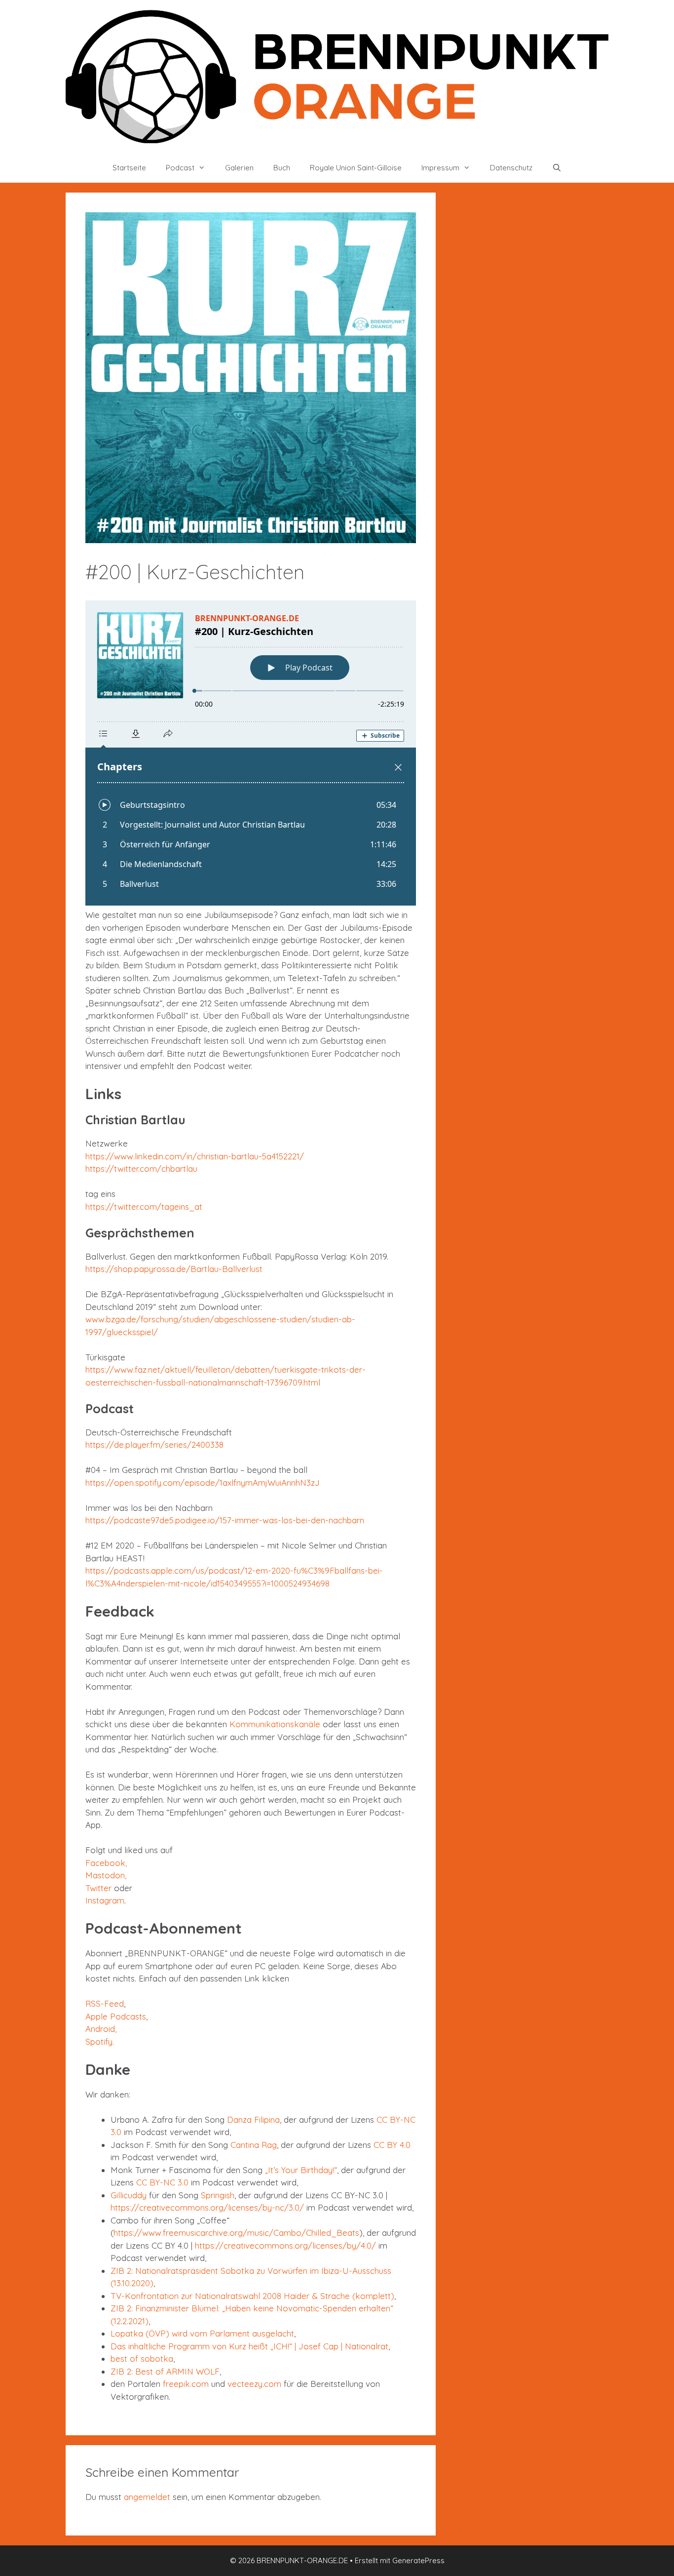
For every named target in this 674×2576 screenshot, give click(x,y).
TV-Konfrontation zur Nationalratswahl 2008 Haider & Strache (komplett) (252, 2296)
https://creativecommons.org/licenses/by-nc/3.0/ (207, 2207)
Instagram (105, 1900)
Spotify (99, 2041)
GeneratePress (418, 2560)
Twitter (98, 1888)
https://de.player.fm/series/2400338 (154, 1445)
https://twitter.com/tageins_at (144, 1207)
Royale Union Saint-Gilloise (356, 168)
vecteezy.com (254, 2384)
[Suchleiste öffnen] (557, 168)
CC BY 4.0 (392, 2145)
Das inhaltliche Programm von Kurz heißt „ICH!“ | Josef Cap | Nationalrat (249, 2346)
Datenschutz (511, 168)
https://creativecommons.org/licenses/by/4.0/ (285, 2245)
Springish (218, 2195)
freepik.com (186, 2384)
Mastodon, (106, 1875)
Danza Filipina (253, 2120)
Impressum (440, 168)
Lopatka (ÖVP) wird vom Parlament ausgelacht (202, 2333)
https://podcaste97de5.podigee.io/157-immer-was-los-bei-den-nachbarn (225, 1520)
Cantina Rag (254, 2145)
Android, (101, 2029)
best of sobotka (142, 2358)
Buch (282, 168)
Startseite (129, 168)
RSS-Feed (105, 2003)
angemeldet (147, 2497)
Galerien (239, 168)
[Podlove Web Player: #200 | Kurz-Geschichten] (251, 753)
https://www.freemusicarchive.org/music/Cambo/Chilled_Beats (236, 2233)
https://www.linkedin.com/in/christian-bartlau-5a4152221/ (195, 1156)
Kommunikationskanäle (275, 1724)
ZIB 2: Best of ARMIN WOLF (165, 2371)
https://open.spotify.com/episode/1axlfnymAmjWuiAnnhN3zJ (203, 1483)
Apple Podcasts (116, 2016)
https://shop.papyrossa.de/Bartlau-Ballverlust (174, 1269)
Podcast (180, 168)
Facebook (105, 1863)
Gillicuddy (129, 2195)
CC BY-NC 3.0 (162, 2182)
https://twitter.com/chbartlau (141, 1169)
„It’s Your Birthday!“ (301, 2170)
